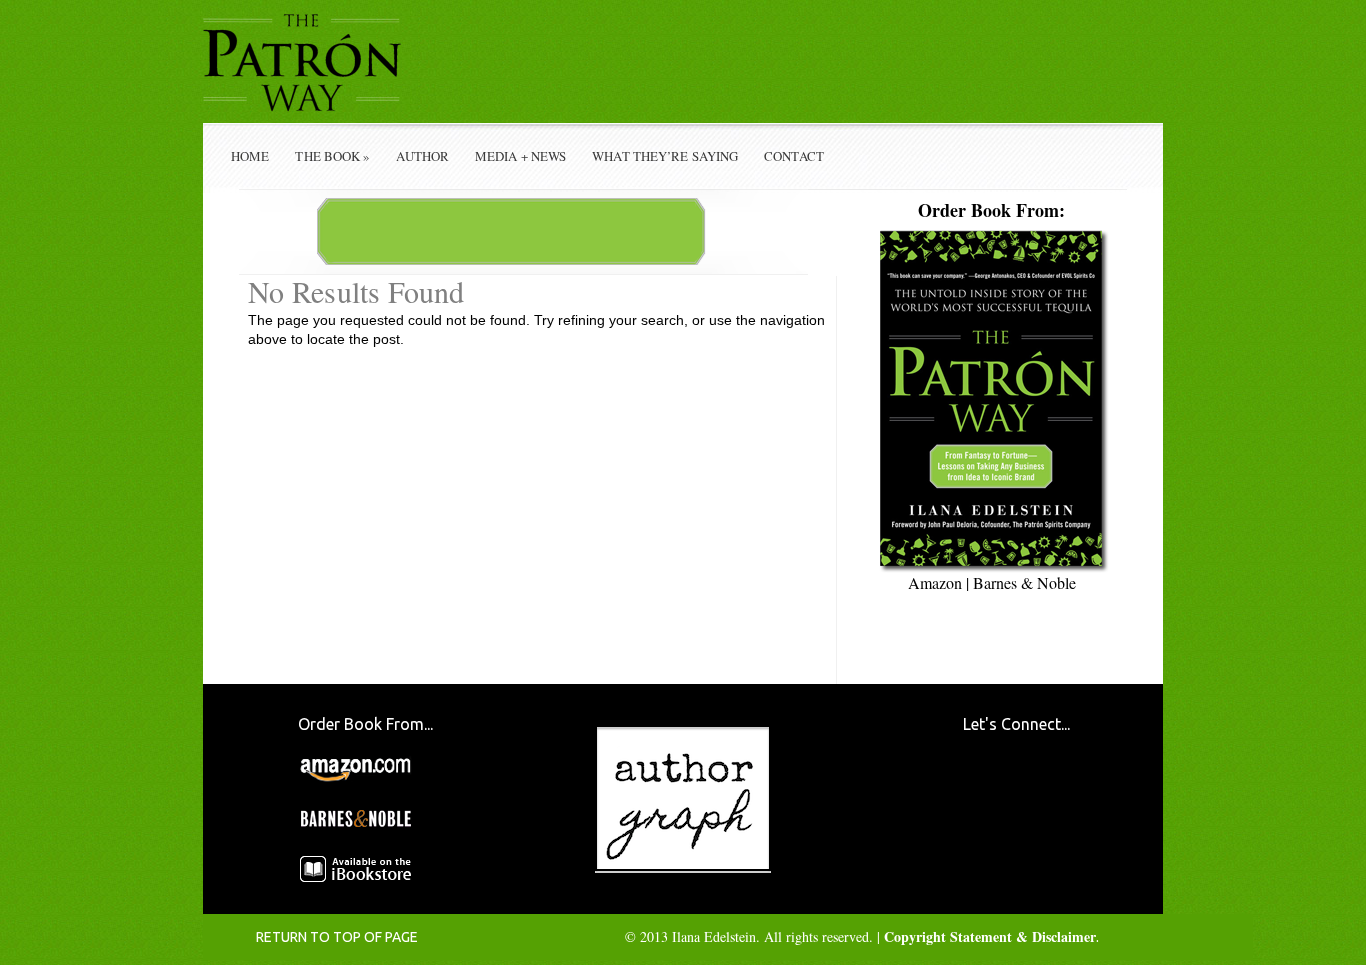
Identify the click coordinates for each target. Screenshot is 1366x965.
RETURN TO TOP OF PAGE (337, 937)
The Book (332, 156)
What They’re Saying (665, 156)
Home (250, 156)
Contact (794, 156)
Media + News (520, 156)
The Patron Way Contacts (1049, 784)
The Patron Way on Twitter (988, 845)
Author (422, 156)
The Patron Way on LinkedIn (1049, 845)
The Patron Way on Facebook (988, 784)
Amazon (935, 582)
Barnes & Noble (1024, 582)
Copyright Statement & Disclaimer (990, 936)
